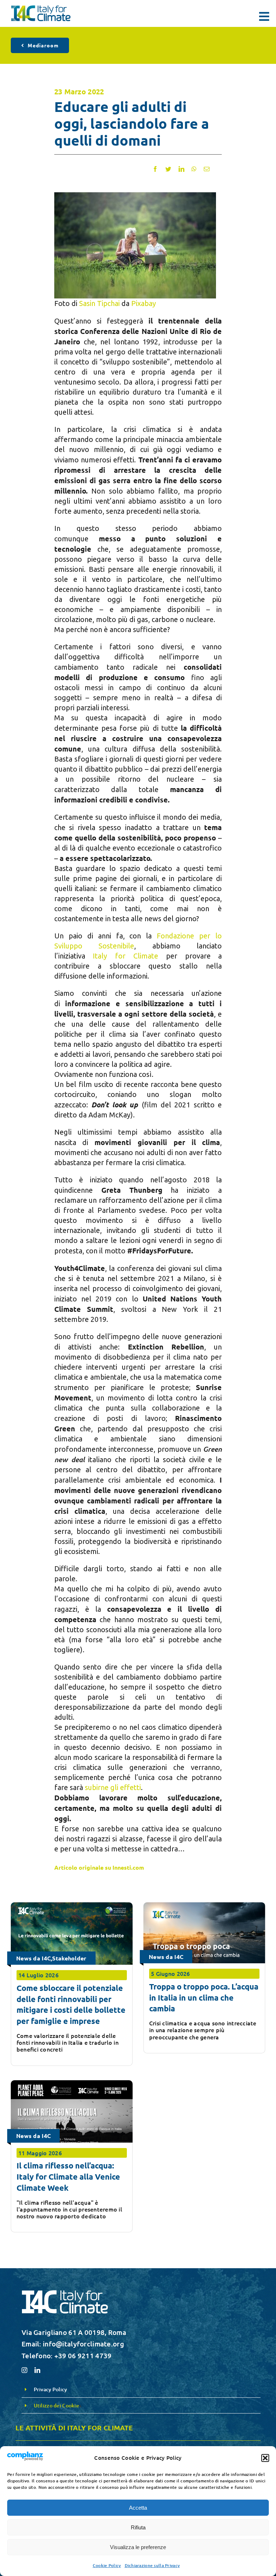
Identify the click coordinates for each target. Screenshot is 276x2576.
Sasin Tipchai (99, 303)
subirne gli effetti (113, 1787)
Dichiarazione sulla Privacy (152, 2565)
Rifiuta (138, 2527)
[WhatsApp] (194, 169)
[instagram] (24, 2370)
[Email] (207, 169)
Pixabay (144, 303)
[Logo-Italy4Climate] (41, 9)
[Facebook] (155, 169)
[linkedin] (37, 2370)
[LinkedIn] (181, 169)
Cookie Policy (107, 2565)
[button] (265, 2458)
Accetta (138, 2508)
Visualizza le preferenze (138, 2547)
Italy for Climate (125, 956)
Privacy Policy (50, 2389)
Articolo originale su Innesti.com (99, 1867)
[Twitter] (168, 169)
